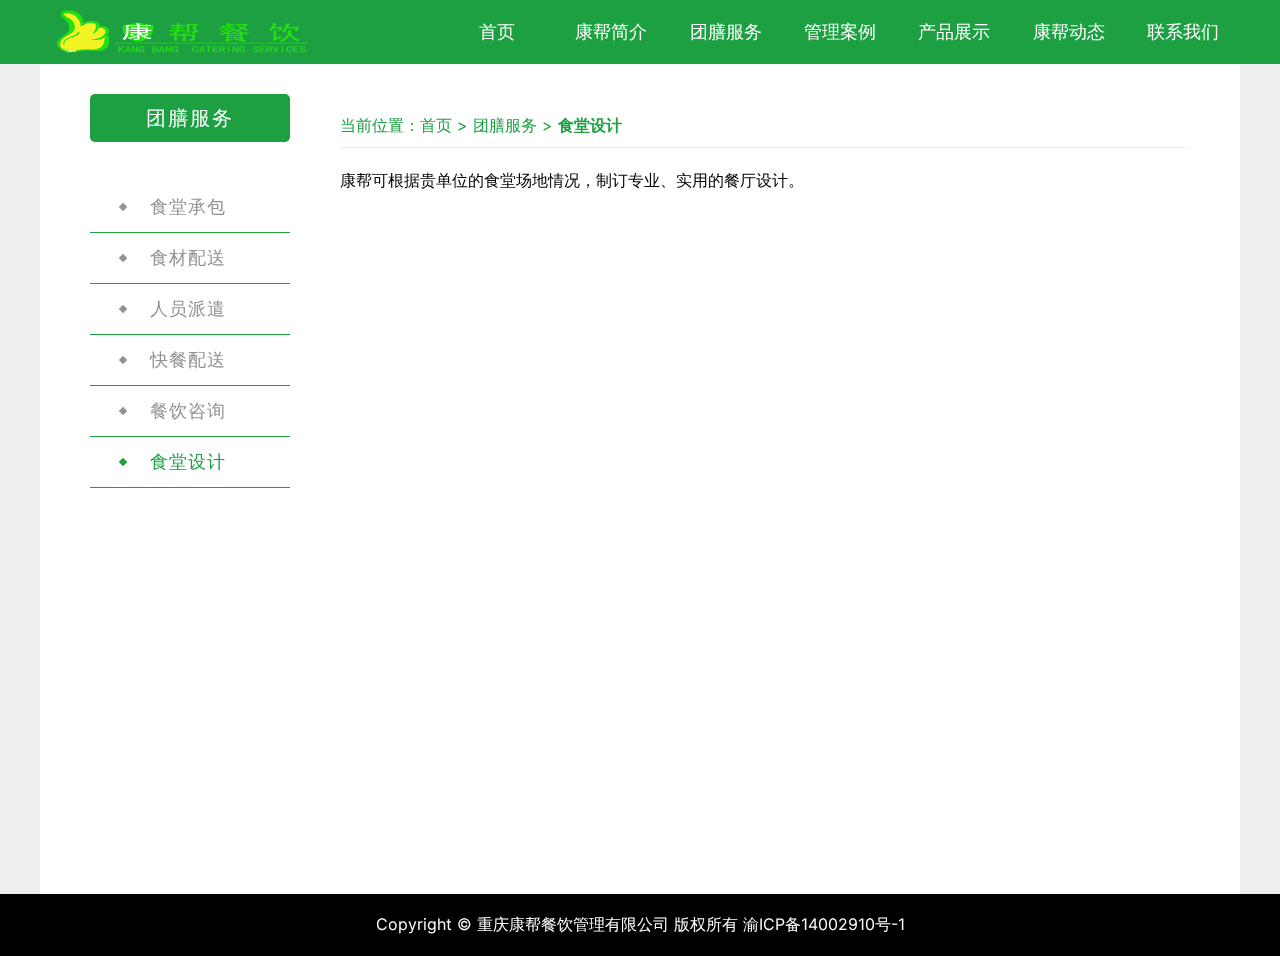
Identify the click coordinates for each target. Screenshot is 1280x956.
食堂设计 (188, 461)
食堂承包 (188, 206)
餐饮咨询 (188, 410)
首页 (497, 31)
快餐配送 (188, 359)
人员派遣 (188, 308)
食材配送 (188, 257)
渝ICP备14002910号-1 (824, 924)
